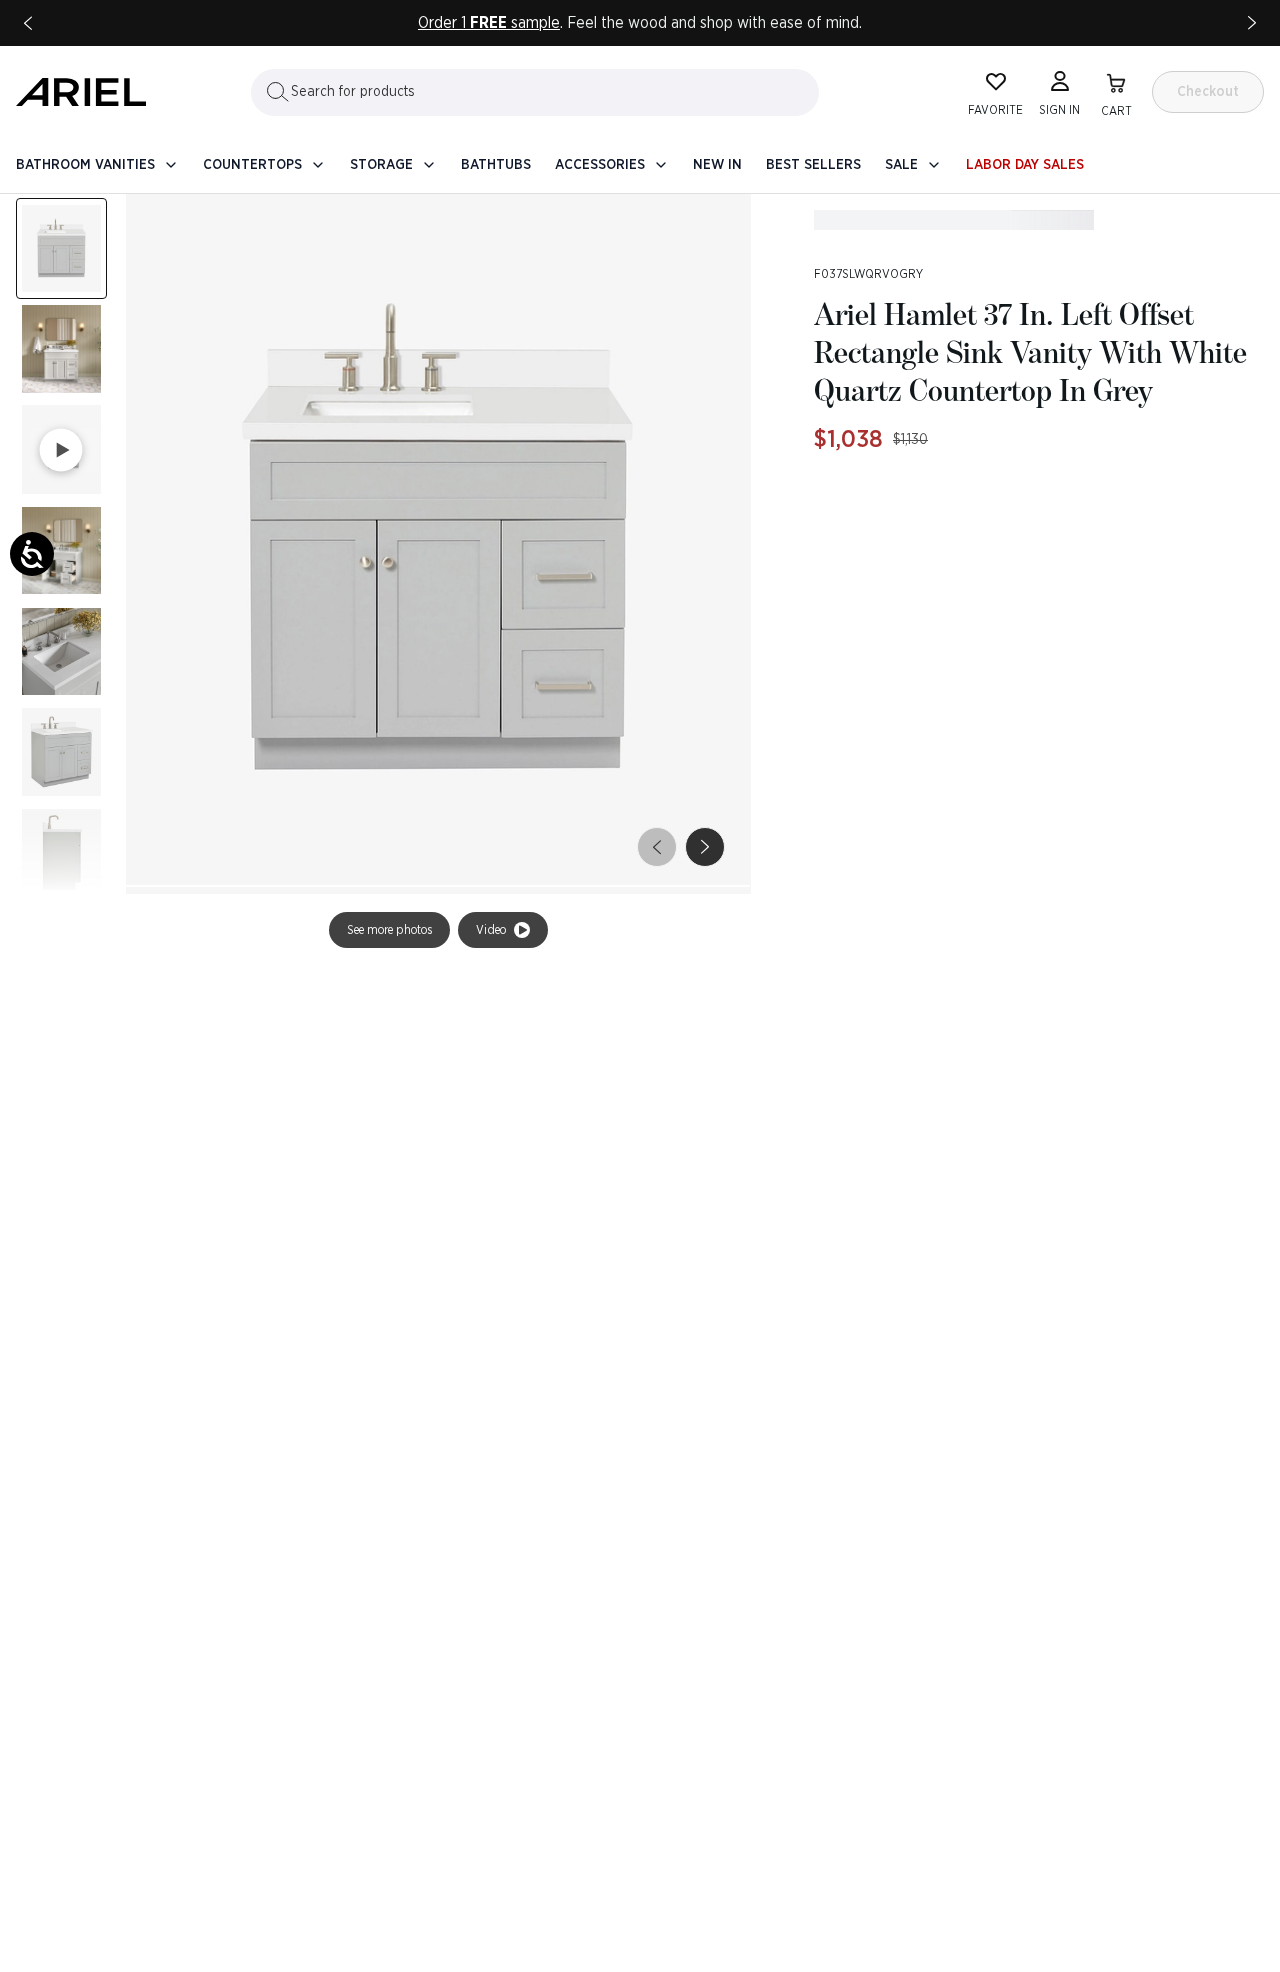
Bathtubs (496, 165)
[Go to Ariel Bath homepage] (81, 92)
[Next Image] (61, 349)
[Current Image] (61, 248)
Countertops (252, 165)
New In (717, 165)
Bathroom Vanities (85, 165)
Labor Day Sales (1025, 165)
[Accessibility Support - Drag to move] (32, 554)
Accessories (600, 165)
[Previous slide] (28, 23)
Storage (381, 165)
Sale (901, 165)
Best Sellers (813, 165)
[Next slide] (1252, 23)
